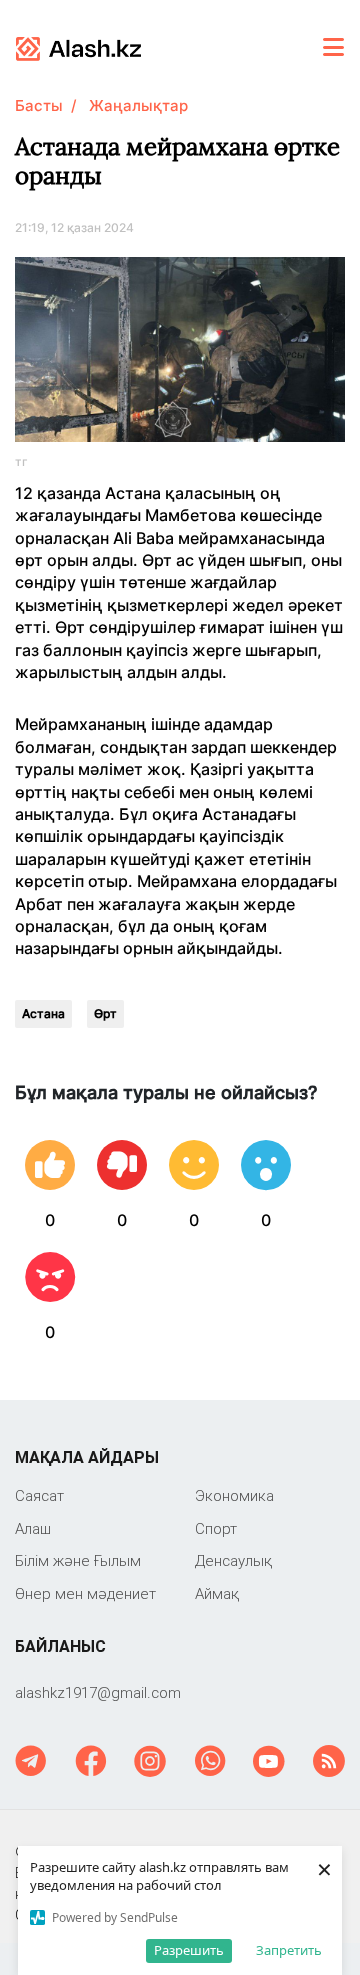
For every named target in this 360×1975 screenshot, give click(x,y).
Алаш (33, 1528)
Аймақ (217, 1593)
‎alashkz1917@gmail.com (98, 1692)
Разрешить (189, 1950)
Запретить (289, 1950)
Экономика (234, 1495)
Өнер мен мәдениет (85, 1593)
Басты (39, 105)
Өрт (105, 1013)
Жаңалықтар (138, 105)
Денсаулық (233, 1560)
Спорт (216, 1528)
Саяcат (39, 1495)
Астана (43, 1013)
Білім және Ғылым (78, 1560)
